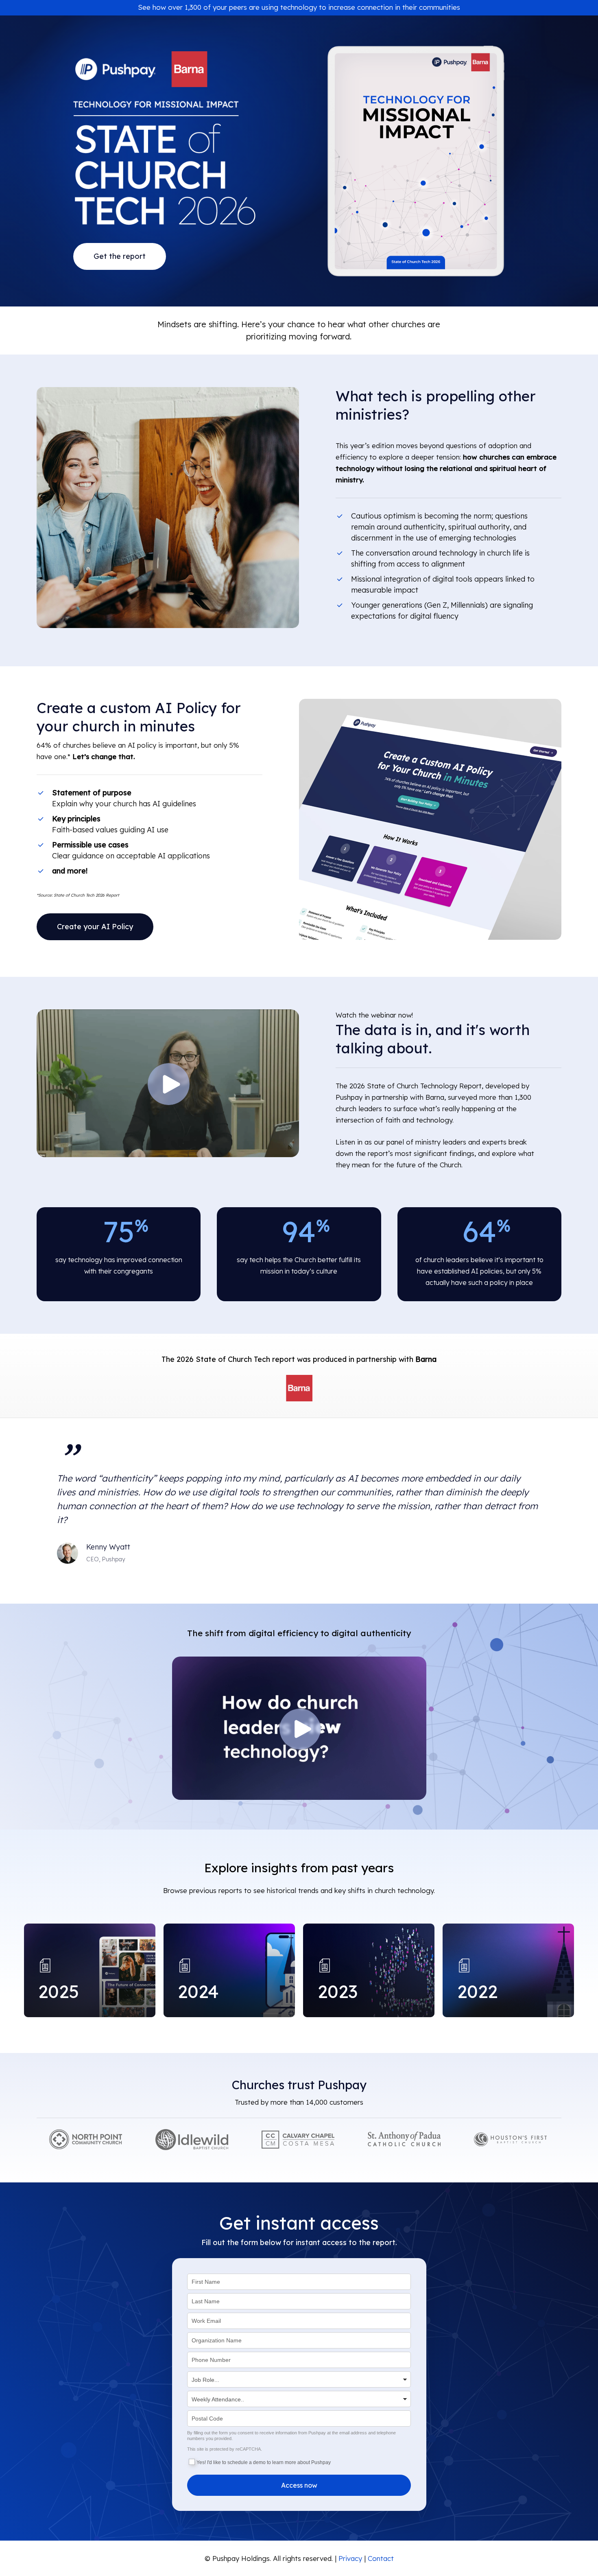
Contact (381, 2558)
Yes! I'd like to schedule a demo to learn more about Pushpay (264, 2462)
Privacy (350, 2558)
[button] (120, 256)
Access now (299, 2485)
